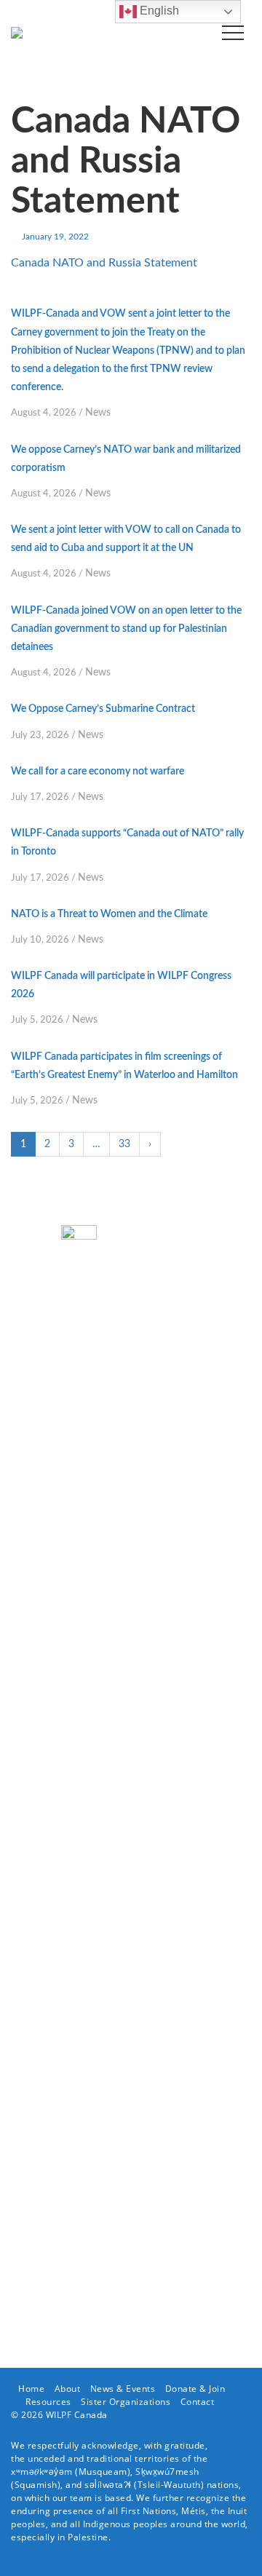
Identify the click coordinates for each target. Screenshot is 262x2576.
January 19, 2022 (55, 237)
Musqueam (103, 2472)
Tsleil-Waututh (169, 2485)
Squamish (36, 2485)
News (98, 413)
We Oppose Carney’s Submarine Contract (103, 709)
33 (124, 1144)
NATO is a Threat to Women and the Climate (109, 914)
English (158, 11)
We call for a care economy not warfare (98, 772)
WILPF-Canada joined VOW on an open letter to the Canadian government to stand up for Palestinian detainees (126, 629)
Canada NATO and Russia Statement (104, 263)
